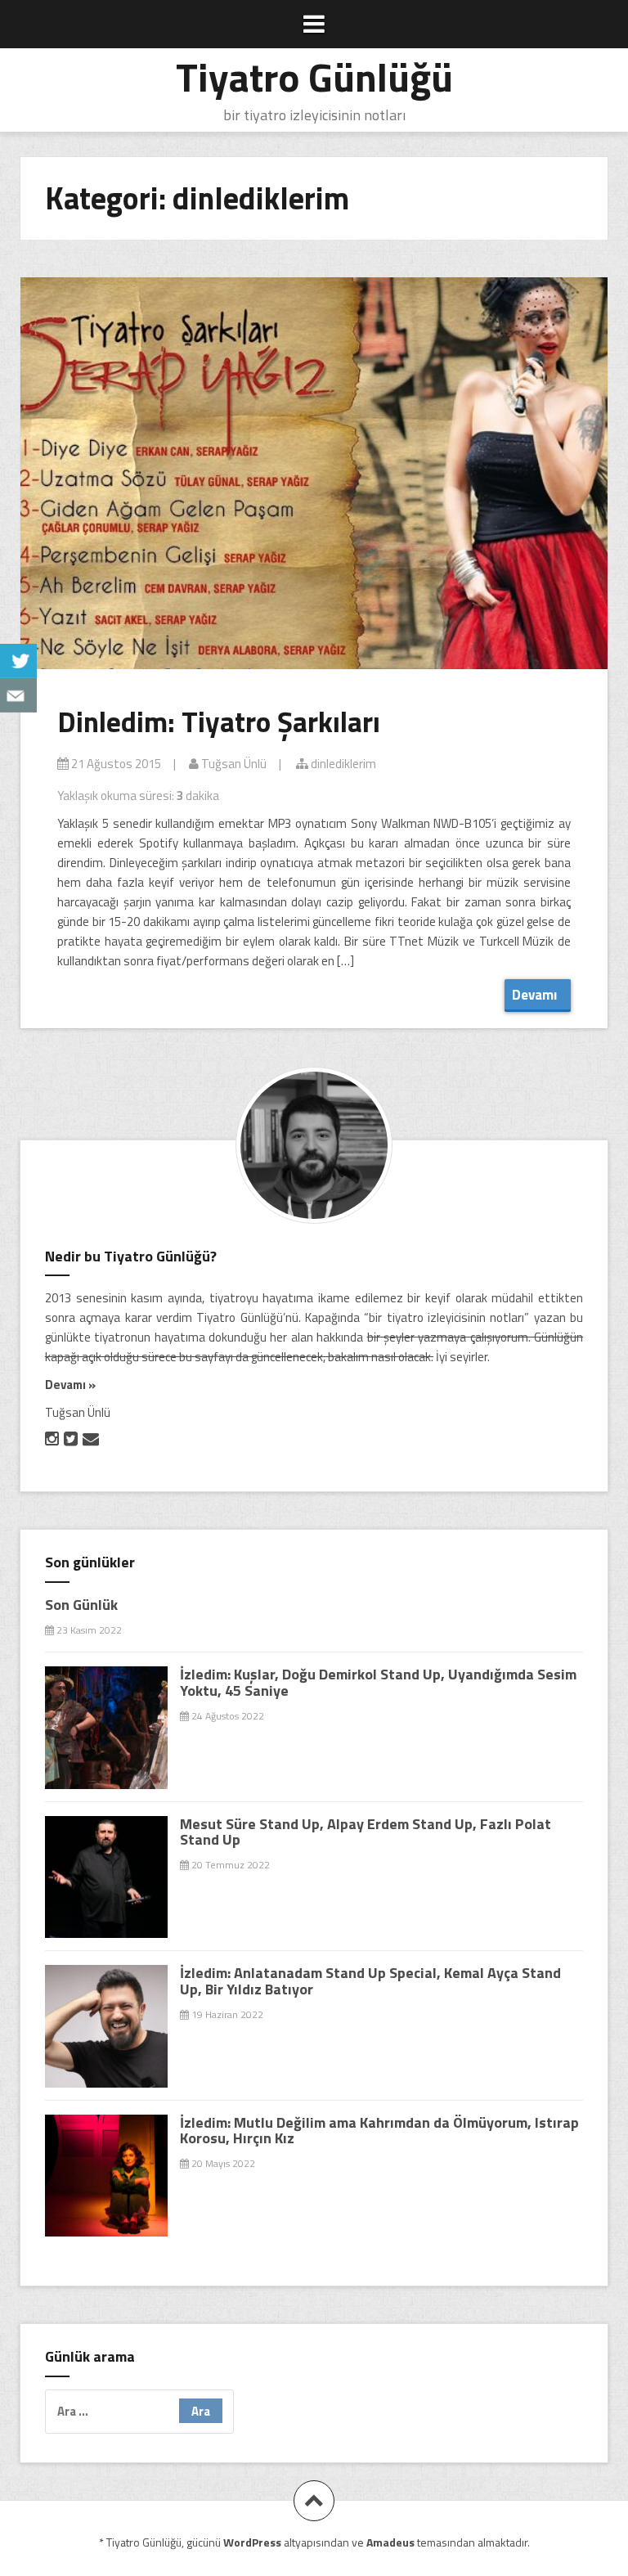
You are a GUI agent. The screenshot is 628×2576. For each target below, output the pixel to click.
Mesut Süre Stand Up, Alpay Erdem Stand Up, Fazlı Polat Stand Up (366, 1832)
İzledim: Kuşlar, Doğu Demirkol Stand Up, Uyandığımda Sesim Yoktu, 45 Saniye (378, 1682)
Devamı (538, 995)
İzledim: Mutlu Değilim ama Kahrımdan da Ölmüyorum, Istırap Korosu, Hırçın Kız (379, 2131)
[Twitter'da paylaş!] (18, 661)
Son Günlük (81, 1605)
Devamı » (70, 1385)
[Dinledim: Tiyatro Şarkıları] (316, 479)
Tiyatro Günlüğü (314, 76)
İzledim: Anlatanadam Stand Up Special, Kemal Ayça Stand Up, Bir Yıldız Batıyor (370, 1981)
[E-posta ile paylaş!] (18, 695)
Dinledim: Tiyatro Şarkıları (219, 722)
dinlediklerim (342, 764)
